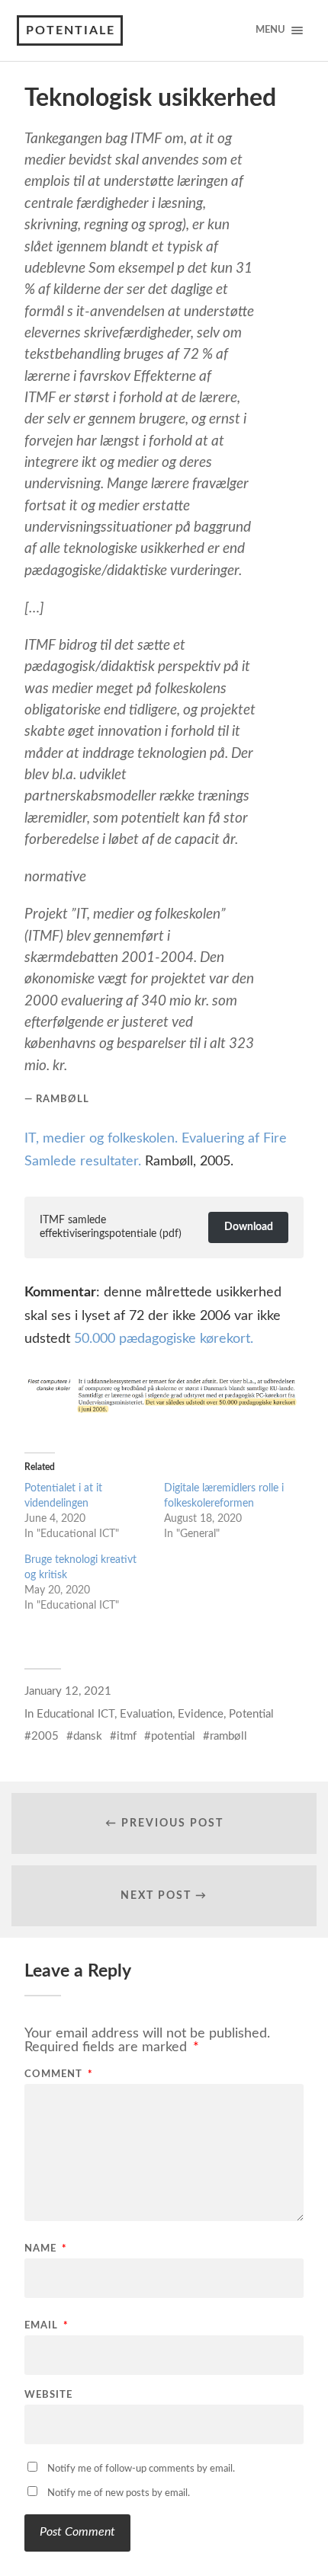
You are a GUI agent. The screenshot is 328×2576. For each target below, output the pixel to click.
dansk (88, 1736)
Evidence (201, 1714)
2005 (45, 1736)
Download (249, 1227)
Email (47, 2326)
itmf (127, 1736)
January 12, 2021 (68, 1691)
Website (48, 2395)
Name (46, 2249)
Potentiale (71, 30)
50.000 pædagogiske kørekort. (164, 1339)
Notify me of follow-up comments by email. (141, 2469)
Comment (59, 2074)
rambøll (228, 1736)
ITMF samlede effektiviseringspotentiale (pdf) (111, 1227)
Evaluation (146, 1714)
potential (173, 1736)
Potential (251, 1714)
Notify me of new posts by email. (119, 2493)
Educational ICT (76, 1714)
